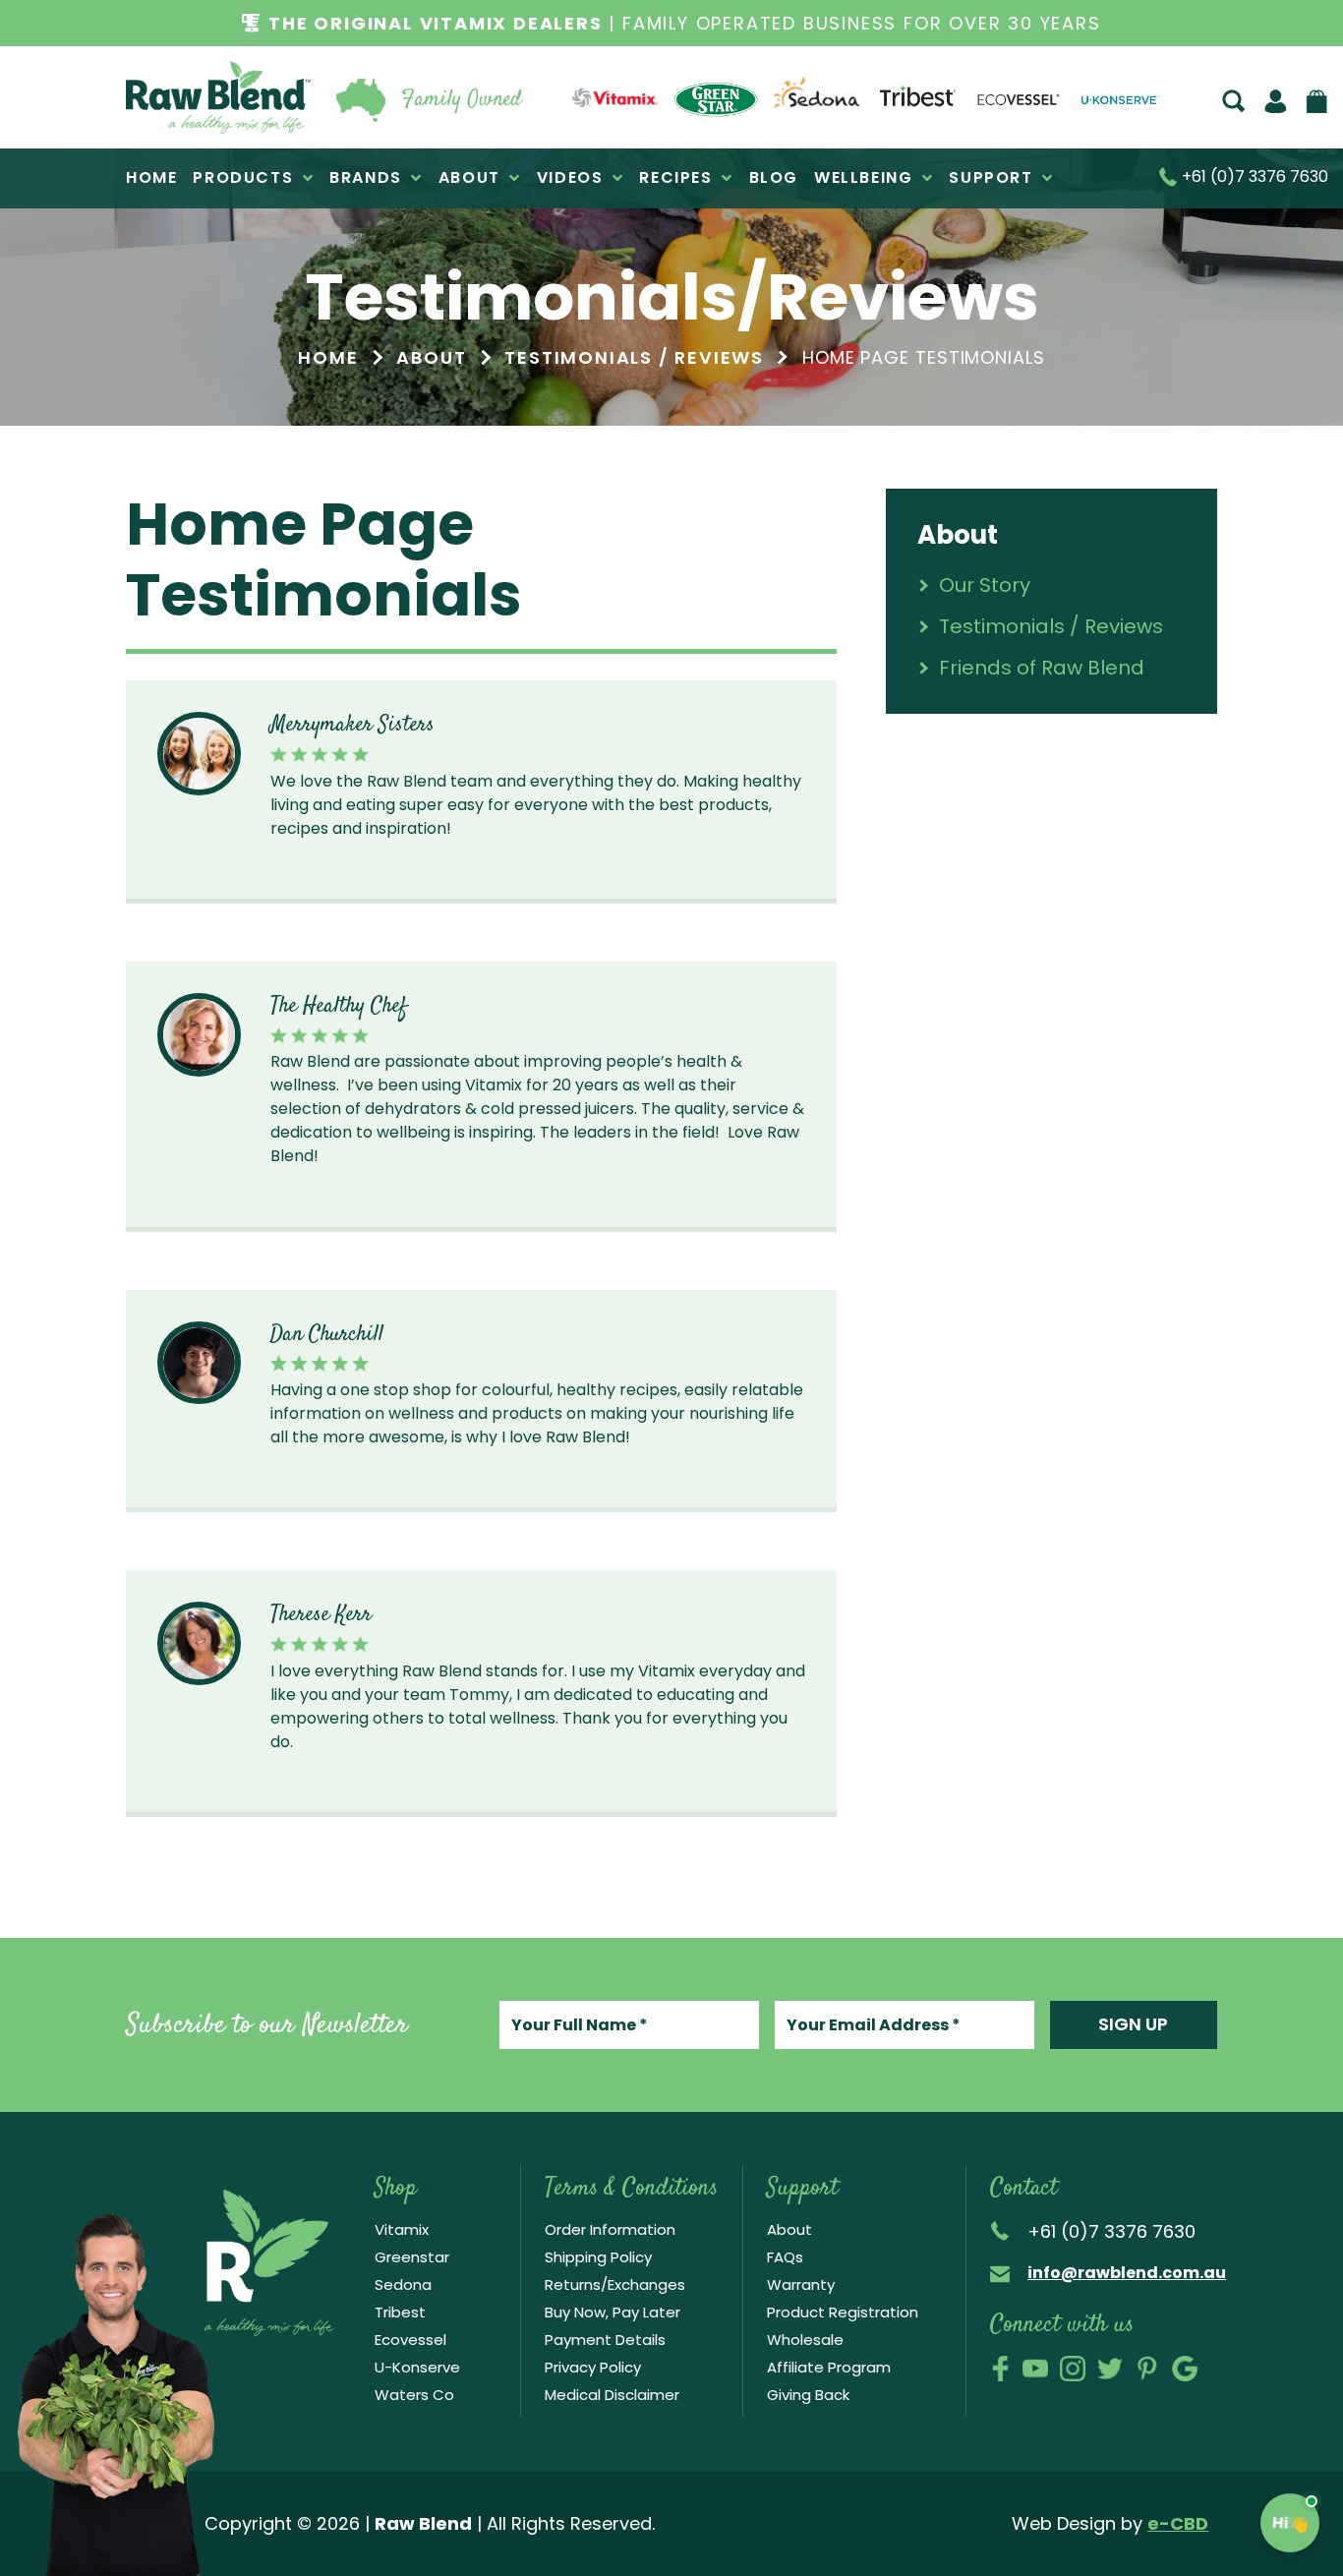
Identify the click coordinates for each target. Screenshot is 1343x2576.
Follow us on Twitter (1110, 2369)
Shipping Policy (598, 2257)
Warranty (801, 2284)
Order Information (610, 2229)
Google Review (1185, 2369)
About (789, 2229)
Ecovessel (410, 2340)
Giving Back (808, 2395)
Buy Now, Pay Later (613, 2312)
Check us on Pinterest (1147, 2369)
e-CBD (1178, 2523)
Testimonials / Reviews (1051, 626)
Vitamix (402, 2229)
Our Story (985, 585)
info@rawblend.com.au (1127, 2273)
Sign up (1133, 2024)
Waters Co (414, 2395)
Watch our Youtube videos (1035, 2369)
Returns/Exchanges (615, 2284)
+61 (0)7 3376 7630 (1253, 178)
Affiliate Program (829, 2367)
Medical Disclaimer (612, 2395)
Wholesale (805, 2340)
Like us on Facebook (1000, 2369)
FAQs (785, 2257)
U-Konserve (417, 2367)
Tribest (400, 2312)
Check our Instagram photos (1073, 2369)
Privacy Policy (593, 2367)
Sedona (403, 2284)
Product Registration (843, 2312)
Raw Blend (218, 97)
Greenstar (412, 2257)
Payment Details (605, 2340)
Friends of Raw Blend (1042, 668)
